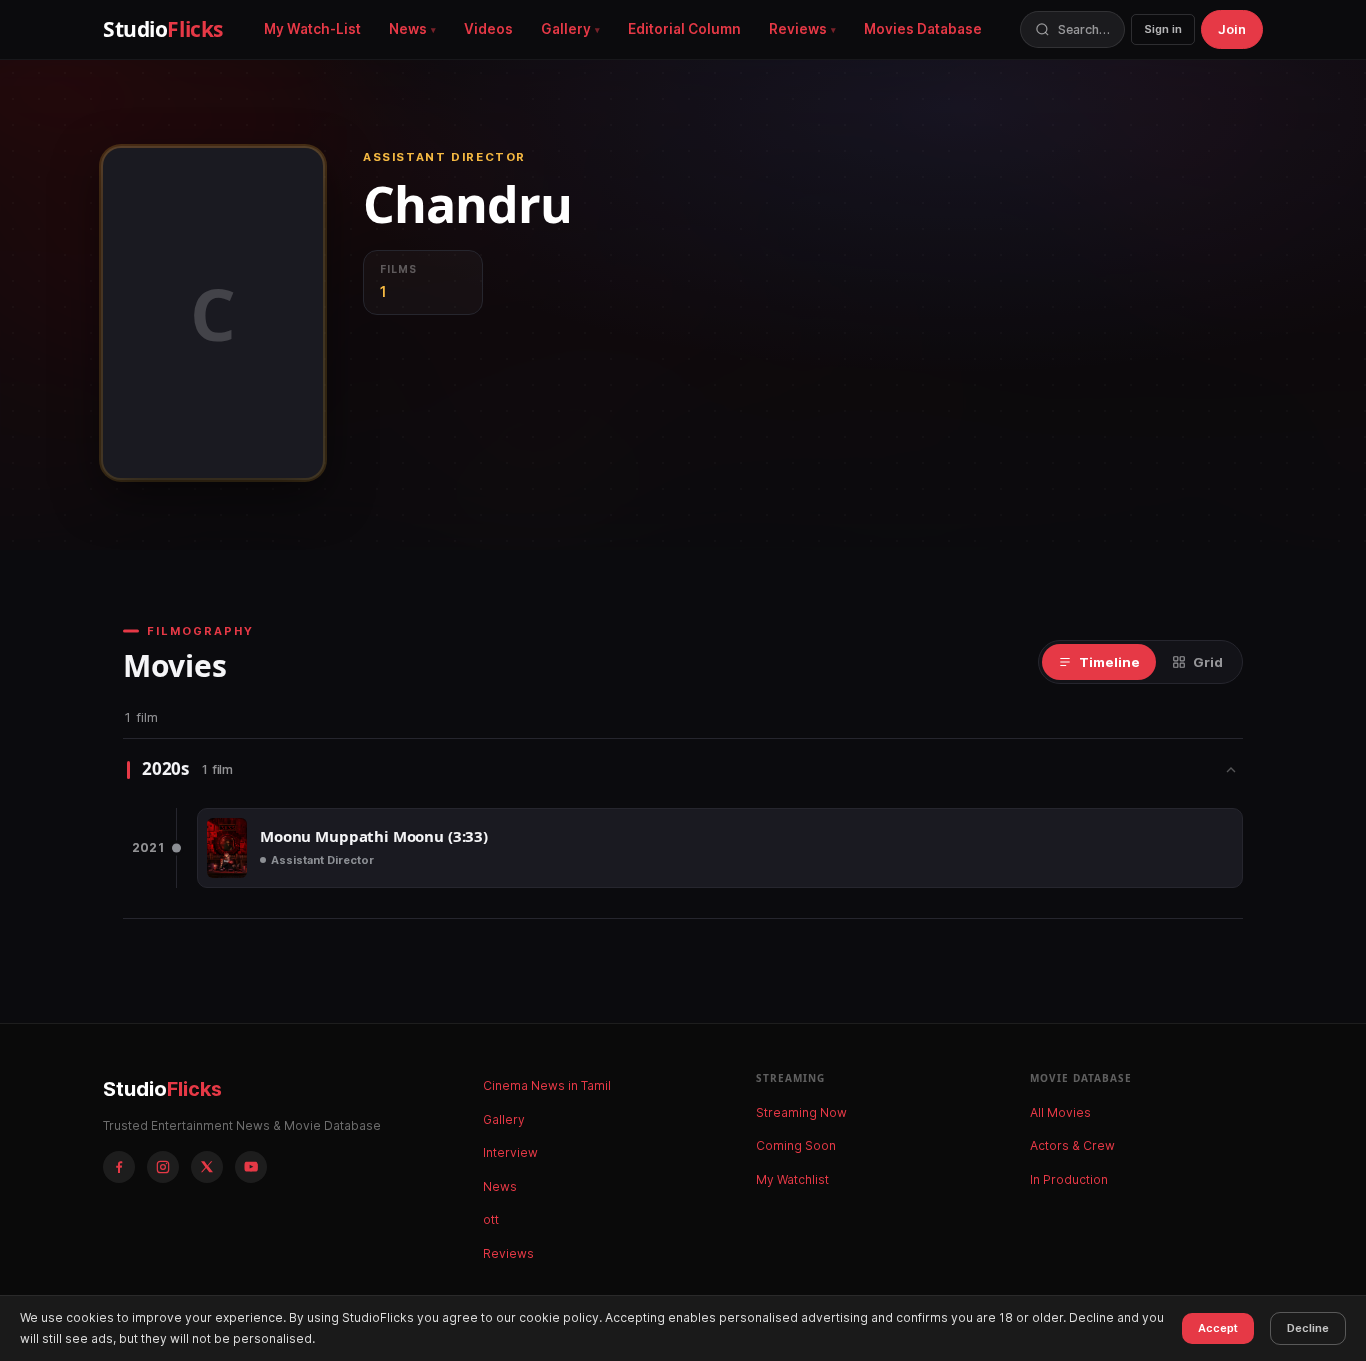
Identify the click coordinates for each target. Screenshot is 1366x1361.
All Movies (1060, 1112)
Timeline (1109, 662)
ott (491, 1219)
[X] (207, 1167)
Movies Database (923, 29)
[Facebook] (119, 1167)
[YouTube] (251, 1167)
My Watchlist (792, 1179)
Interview (510, 1152)
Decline (1308, 1328)
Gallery (566, 29)
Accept (1218, 1328)
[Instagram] (163, 1167)
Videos (488, 29)
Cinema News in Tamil (547, 1085)
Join (1232, 29)
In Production (1069, 1179)
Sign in (1163, 29)
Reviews (798, 29)
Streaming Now (801, 1112)
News (408, 29)
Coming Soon (796, 1145)
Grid (1208, 662)
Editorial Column (684, 29)
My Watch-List (312, 29)
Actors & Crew (1072, 1145)
